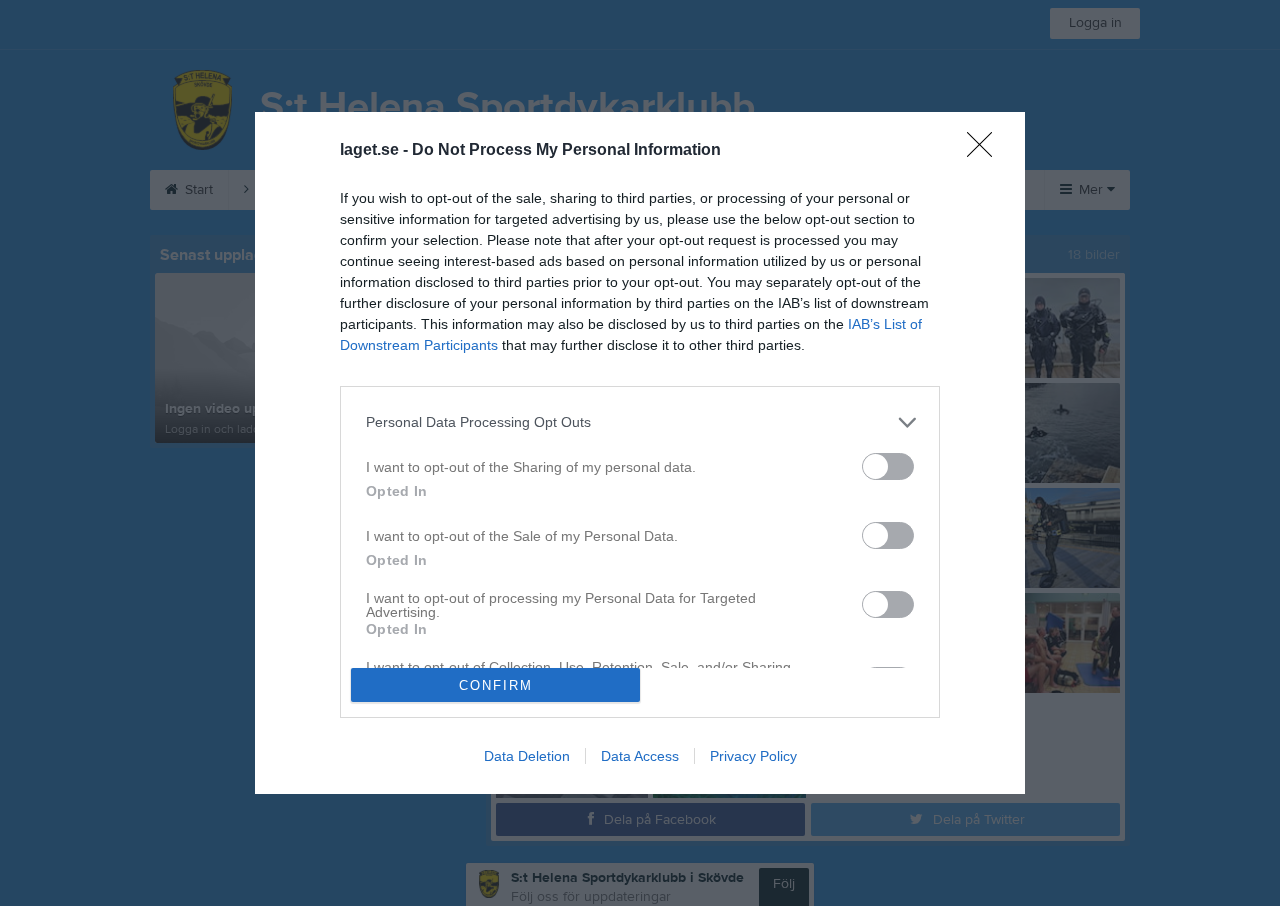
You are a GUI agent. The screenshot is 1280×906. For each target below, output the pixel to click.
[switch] (888, 466)
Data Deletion (527, 756)
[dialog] (640, 453)
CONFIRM (496, 685)
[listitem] (640, 422)
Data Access (640, 756)
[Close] (986, 151)
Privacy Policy (753, 756)
